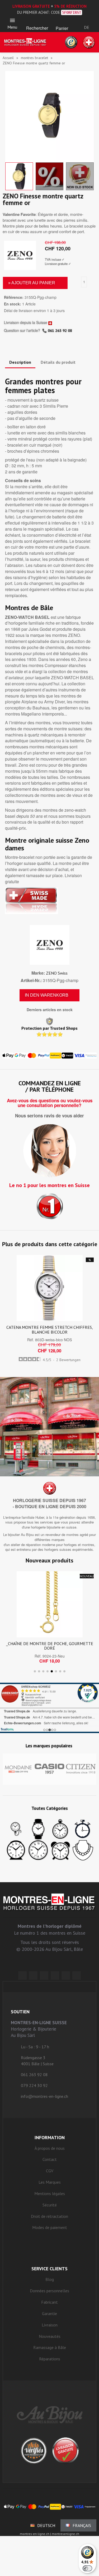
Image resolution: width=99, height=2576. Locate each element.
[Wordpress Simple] (22, 1975)
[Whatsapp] (66, 1975)
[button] (37, 21)
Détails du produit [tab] (58, 362)
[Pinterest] (55, 1975)
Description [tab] (20, 362)
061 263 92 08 (60, 331)
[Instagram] (44, 1975)
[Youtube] (77, 1975)
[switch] (87, 2568)
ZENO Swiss (57, 973)
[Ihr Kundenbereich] (87, 20)
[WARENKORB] (62, 21)
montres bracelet (34, 58)
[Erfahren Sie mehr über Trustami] (7, 1729)
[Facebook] (33, 1975)
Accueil (8, 58)
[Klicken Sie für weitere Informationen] (49, 1708)
